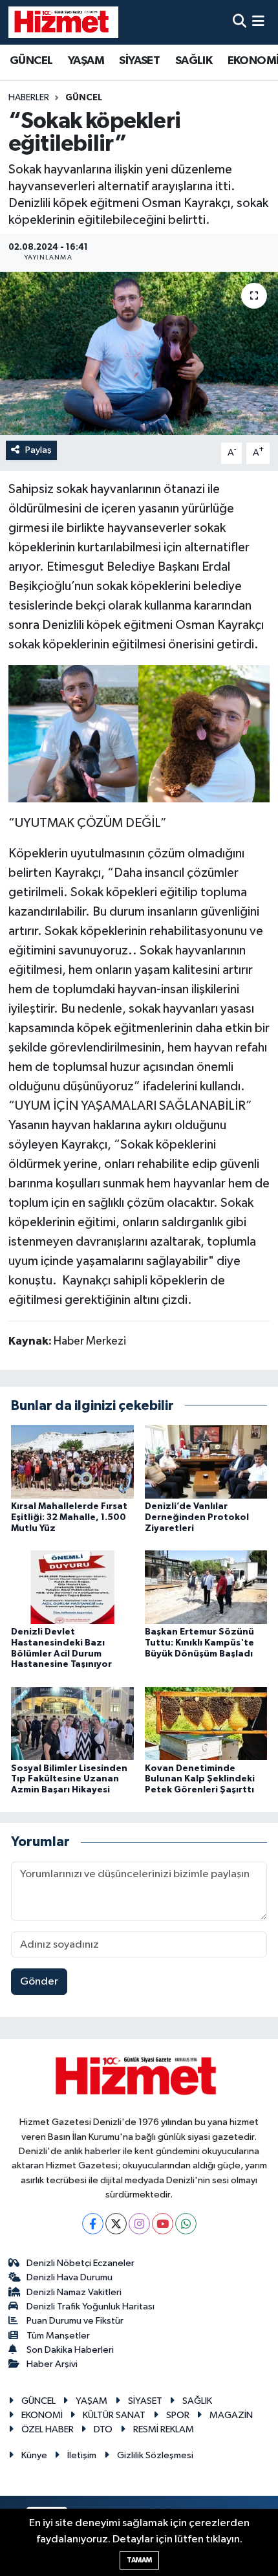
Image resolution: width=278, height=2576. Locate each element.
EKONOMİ (42, 2415)
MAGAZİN (231, 2415)
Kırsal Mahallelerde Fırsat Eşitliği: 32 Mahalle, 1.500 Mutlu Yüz (69, 1517)
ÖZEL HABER (48, 2429)
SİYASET (139, 61)
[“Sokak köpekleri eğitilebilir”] (139, 353)
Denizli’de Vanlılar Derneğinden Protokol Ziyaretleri (197, 1517)
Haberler (29, 98)
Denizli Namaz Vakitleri (74, 2292)
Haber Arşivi (52, 2364)
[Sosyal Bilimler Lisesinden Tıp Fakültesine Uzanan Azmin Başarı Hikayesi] (72, 1723)
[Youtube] (163, 2224)
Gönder (39, 1982)
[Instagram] (139, 2224)
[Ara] (240, 22)
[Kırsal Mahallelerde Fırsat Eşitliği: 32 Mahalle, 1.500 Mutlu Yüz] (72, 1461)
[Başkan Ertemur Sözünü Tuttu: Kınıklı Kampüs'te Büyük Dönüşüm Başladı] (206, 1587)
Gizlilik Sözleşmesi (155, 2455)
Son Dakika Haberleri (70, 2350)
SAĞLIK (194, 61)
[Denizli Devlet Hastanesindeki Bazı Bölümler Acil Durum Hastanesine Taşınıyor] (72, 1587)
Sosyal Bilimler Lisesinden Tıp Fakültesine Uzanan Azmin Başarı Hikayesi (69, 1779)
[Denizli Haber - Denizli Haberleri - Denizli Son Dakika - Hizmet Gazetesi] (63, 22)
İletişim (82, 2455)
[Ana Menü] (258, 22)
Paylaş (38, 450)
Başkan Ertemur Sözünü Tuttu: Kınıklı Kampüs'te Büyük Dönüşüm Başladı (199, 1643)
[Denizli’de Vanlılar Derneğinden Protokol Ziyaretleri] (206, 1461)
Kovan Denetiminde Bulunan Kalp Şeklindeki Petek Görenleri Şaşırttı (200, 1779)
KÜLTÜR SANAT (114, 2415)
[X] (116, 2224)
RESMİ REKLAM (164, 2429)
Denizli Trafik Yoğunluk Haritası (91, 2306)
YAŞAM (86, 61)
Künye (34, 2455)
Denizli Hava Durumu (69, 2277)
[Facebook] (93, 2224)
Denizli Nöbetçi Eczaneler (80, 2263)
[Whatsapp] (186, 2224)
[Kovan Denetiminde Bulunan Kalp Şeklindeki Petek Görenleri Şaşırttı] (206, 1723)
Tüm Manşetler (58, 2336)
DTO (103, 2429)
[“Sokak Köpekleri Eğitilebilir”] (139, 733)
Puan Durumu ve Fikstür (75, 2321)
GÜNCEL (31, 61)
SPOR (178, 2415)
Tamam (139, 2560)
